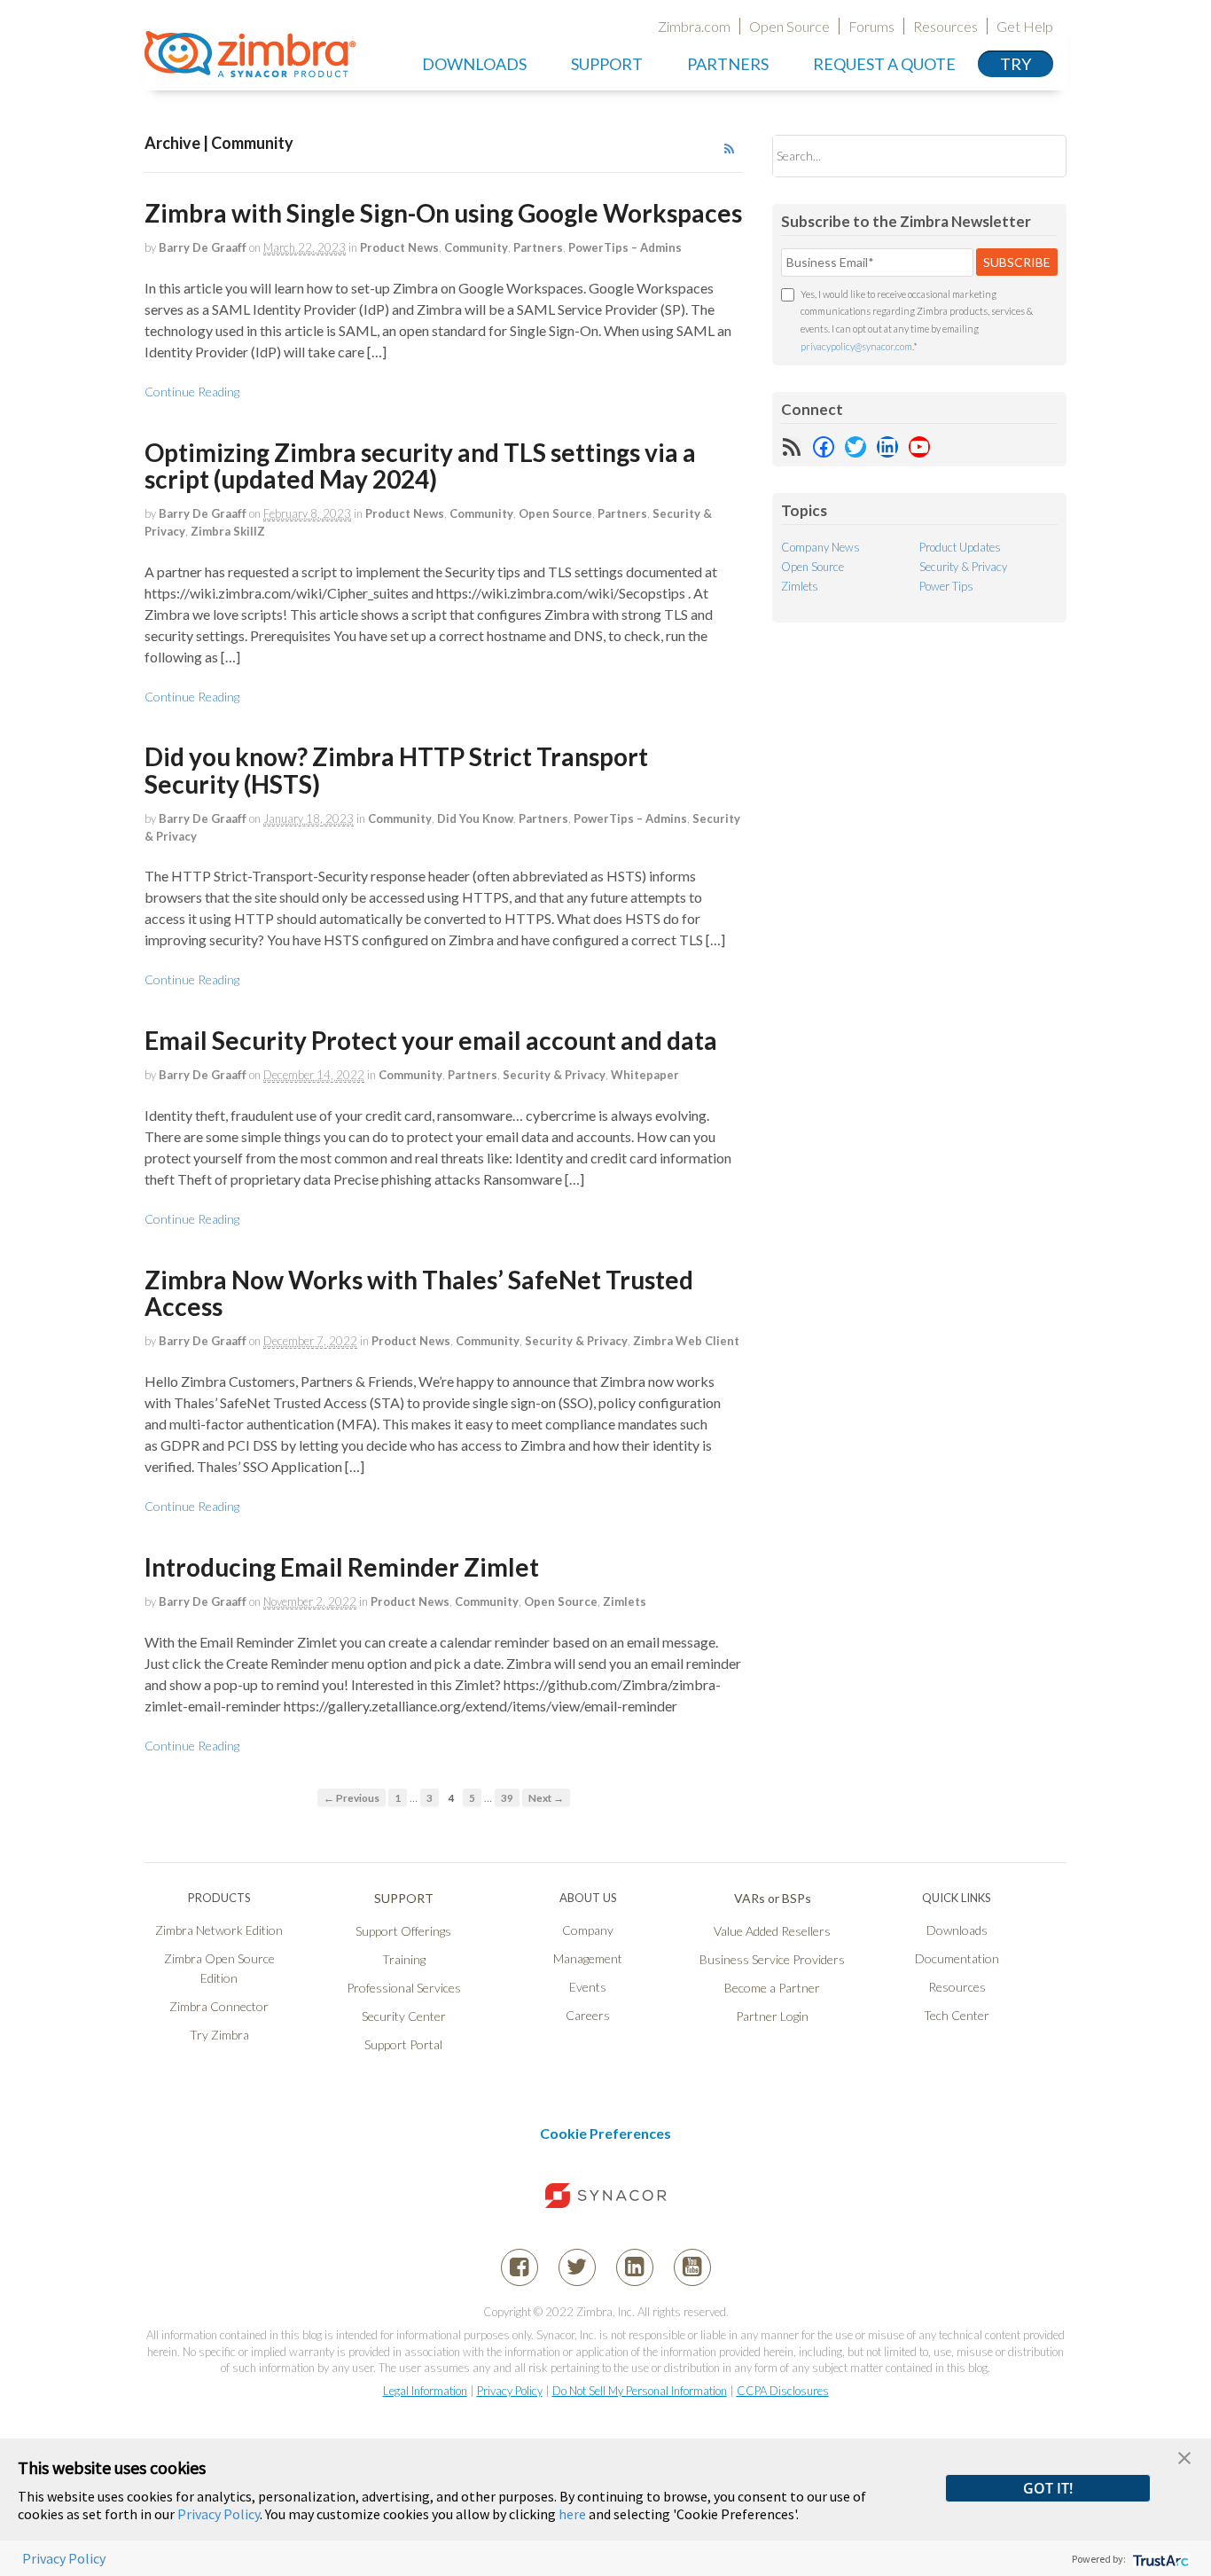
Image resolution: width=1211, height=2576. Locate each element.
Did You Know (475, 818)
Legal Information (425, 2391)
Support (607, 64)
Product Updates (960, 547)
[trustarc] (1159, 2559)
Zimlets (625, 1601)
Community (476, 247)
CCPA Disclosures (783, 2391)
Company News (820, 547)
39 (507, 1797)
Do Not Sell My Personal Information (640, 2391)
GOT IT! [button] (1048, 2488)
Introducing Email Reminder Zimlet (342, 1567)
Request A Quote (884, 64)
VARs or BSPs (773, 1898)
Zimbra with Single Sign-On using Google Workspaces (443, 213)
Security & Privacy (554, 1075)
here (572, 2514)
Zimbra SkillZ (228, 531)
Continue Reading (192, 391)
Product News (399, 247)
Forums (871, 26)
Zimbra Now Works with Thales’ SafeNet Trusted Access (419, 1293)
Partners (538, 247)
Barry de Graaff (203, 247)
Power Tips (946, 586)
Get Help (1025, 26)
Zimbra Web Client (686, 1341)
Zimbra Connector (219, 2006)
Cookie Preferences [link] (605, 2133)
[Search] (1038, 156)
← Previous (352, 1797)
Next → (546, 1797)
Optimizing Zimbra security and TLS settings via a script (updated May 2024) (420, 466)
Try (1016, 64)
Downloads (474, 64)
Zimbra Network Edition (219, 1930)
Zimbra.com (694, 26)
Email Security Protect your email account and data (431, 1040)
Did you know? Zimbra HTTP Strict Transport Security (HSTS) (396, 770)
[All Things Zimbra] (250, 67)
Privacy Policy (510, 2391)
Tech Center (957, 2015)
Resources (945, 26)
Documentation (957, 1958)
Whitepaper (645, 1075)
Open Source (789, 26)
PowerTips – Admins (625, 247)
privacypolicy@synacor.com (856, 346)
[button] (1184, 2456)
